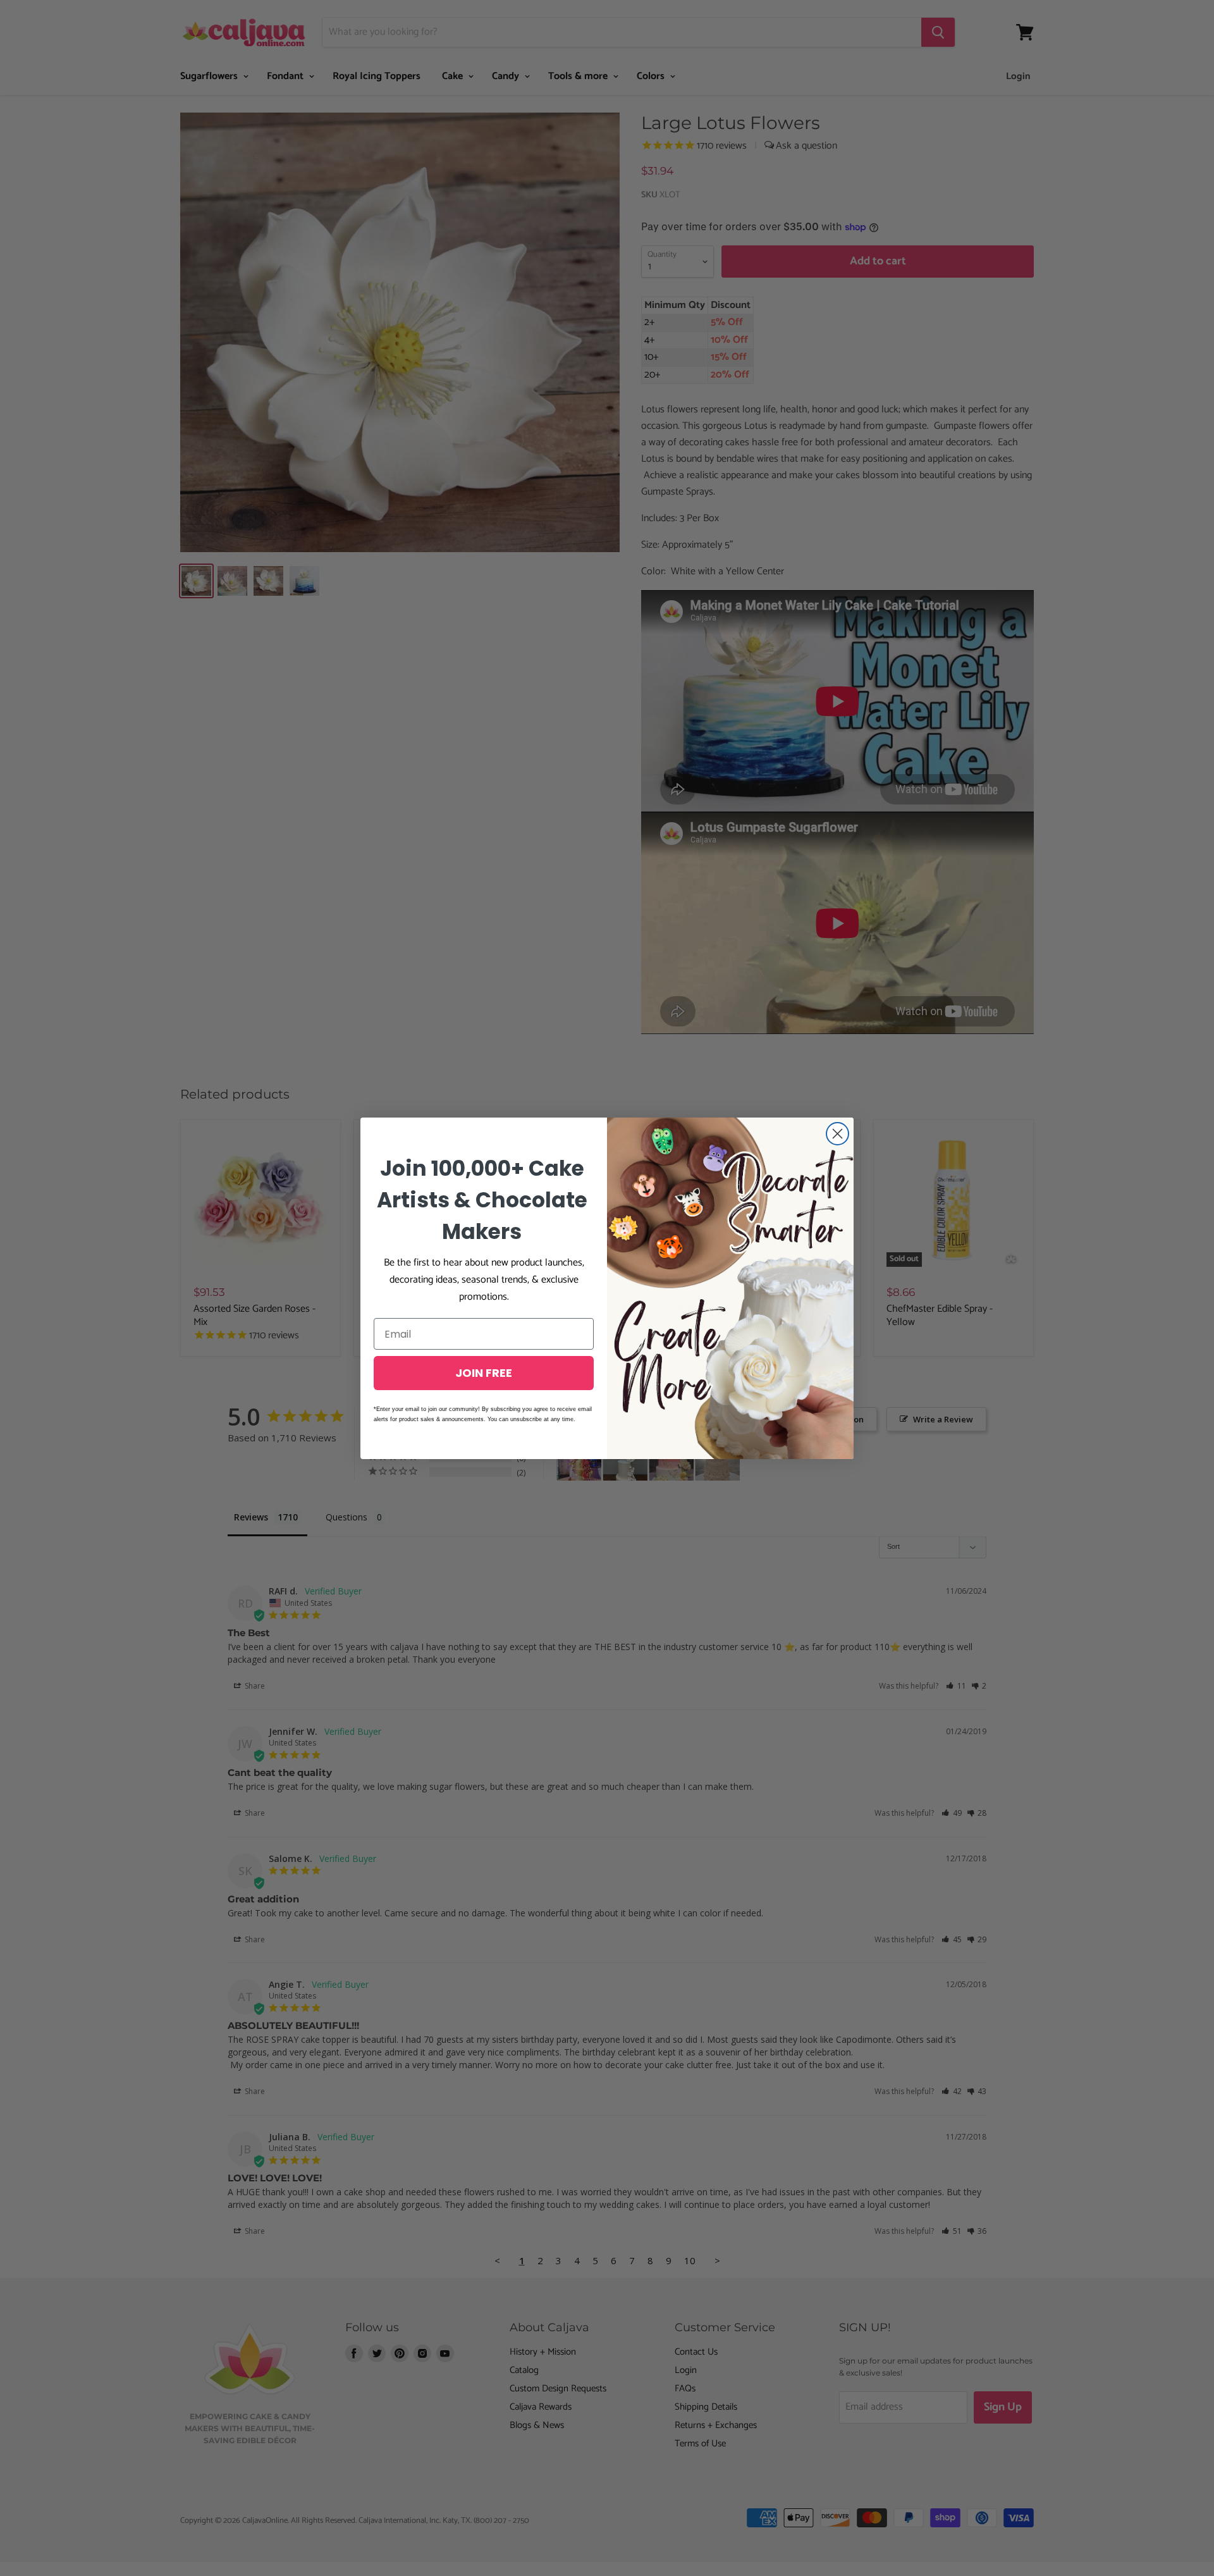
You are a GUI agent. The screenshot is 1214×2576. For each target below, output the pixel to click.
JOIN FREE (484, 1373)
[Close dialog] (837, 1134)
